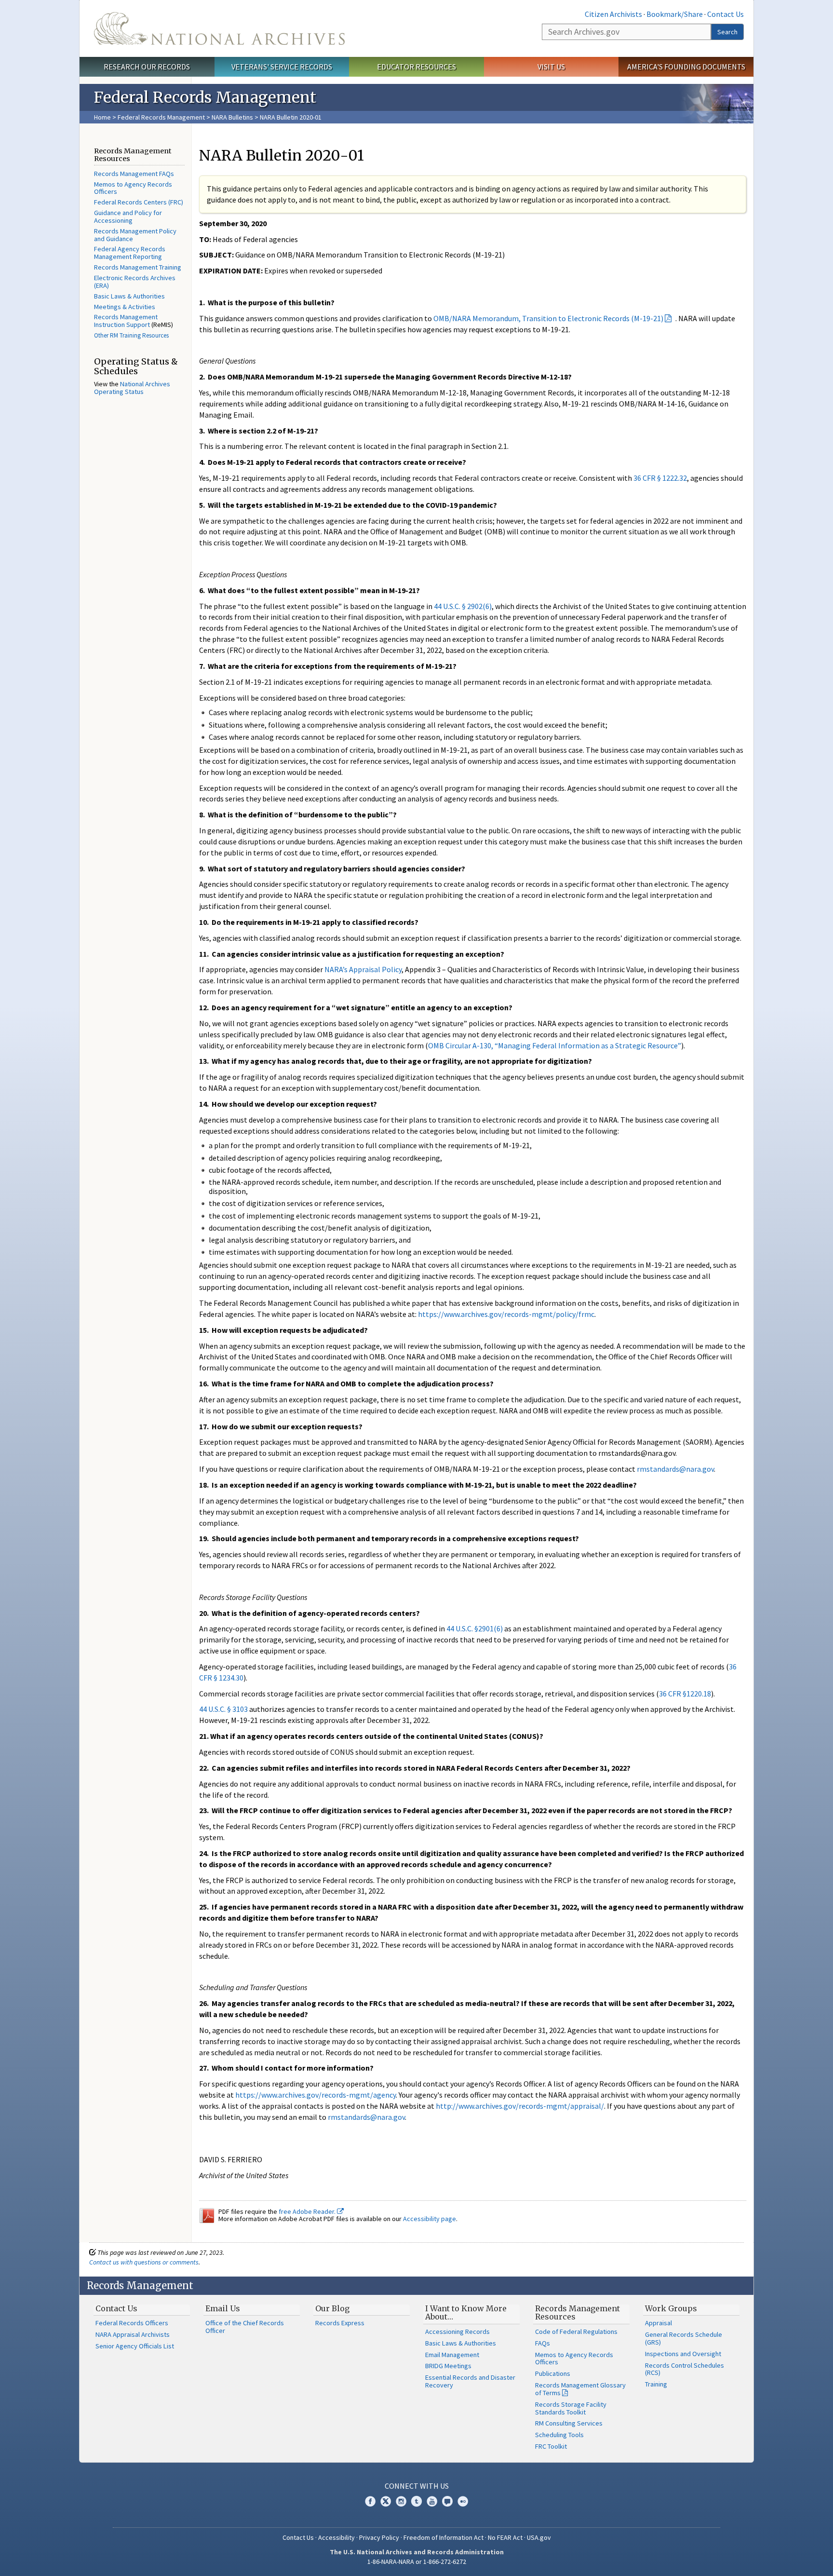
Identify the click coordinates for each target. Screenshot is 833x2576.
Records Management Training (138, 267)
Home (102, 117)
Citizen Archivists (613, 14)
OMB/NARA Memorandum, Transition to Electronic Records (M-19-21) (548, 318)
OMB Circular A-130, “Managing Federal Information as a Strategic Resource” (555, 1045)
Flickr (463, 2501)
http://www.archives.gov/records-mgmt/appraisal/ (520, 2106)
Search (727, 32)
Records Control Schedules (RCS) (685, 2369)
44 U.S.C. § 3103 (223, 1709)
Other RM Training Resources (131, 335)
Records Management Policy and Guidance (135, 235)
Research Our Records (147, 67)
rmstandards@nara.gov (675, 1469)
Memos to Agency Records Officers (133, 188)
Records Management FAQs (134, 174)
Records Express (340, 2323)
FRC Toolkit (551, 2446)
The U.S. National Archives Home (219, 28)
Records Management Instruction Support (126, 321)
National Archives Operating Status (132, 388)
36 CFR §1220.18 (685, 1694)
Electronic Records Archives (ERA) (135, 282)
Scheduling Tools (559, 2435)
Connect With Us (417, 2486)
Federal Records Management (161, 117)
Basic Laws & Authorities (129, 296)
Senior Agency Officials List (135, 2346)
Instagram (401, 2501)
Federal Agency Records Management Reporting (130, 253)
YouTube (432, 2501)
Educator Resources (416, 67)
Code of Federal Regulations (576, 2332)
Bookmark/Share (675, 14)
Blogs (447, 2501)
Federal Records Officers (132, 2323)
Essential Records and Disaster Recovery (470, 2381)
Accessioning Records (457, 2332)
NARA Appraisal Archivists (133, 2334)
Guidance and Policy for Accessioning (128, 217)
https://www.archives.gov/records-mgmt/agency (316, 2095)
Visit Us (551, 67)
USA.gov (539, 2537)
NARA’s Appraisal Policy (363, 969)
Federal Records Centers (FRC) (139, 202)
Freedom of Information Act (443, 2537)
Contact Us (726, 14)
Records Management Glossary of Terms (580, 2389)
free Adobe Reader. (308, 2211)
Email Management (452, 2355)
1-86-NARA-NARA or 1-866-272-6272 (417, 2562)
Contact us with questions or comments (144, 2262)
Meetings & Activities (125, 307)
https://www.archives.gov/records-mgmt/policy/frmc (506, 1314)
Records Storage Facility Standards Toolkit (571, 2408)
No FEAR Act (505, 2537)
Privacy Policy (379, 2537)
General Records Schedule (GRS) (684, 2338)
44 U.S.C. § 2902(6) (463, 606)
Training (656, 2384)
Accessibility (336, 2537)
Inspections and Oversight (683, 2354)
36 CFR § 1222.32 (660, 478)
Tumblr (416, 2501)
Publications (553, 2373)
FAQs (543, 2343)
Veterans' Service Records (282, 67)
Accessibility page (430, 2219)
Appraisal (658, 2323)
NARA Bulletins (232, 117)
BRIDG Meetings (448, 2366)
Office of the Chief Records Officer (245, 2327)
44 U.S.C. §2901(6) (475, 1628)
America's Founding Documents (686, 67)
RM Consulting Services (569, 2423)
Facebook (370, 2501)
